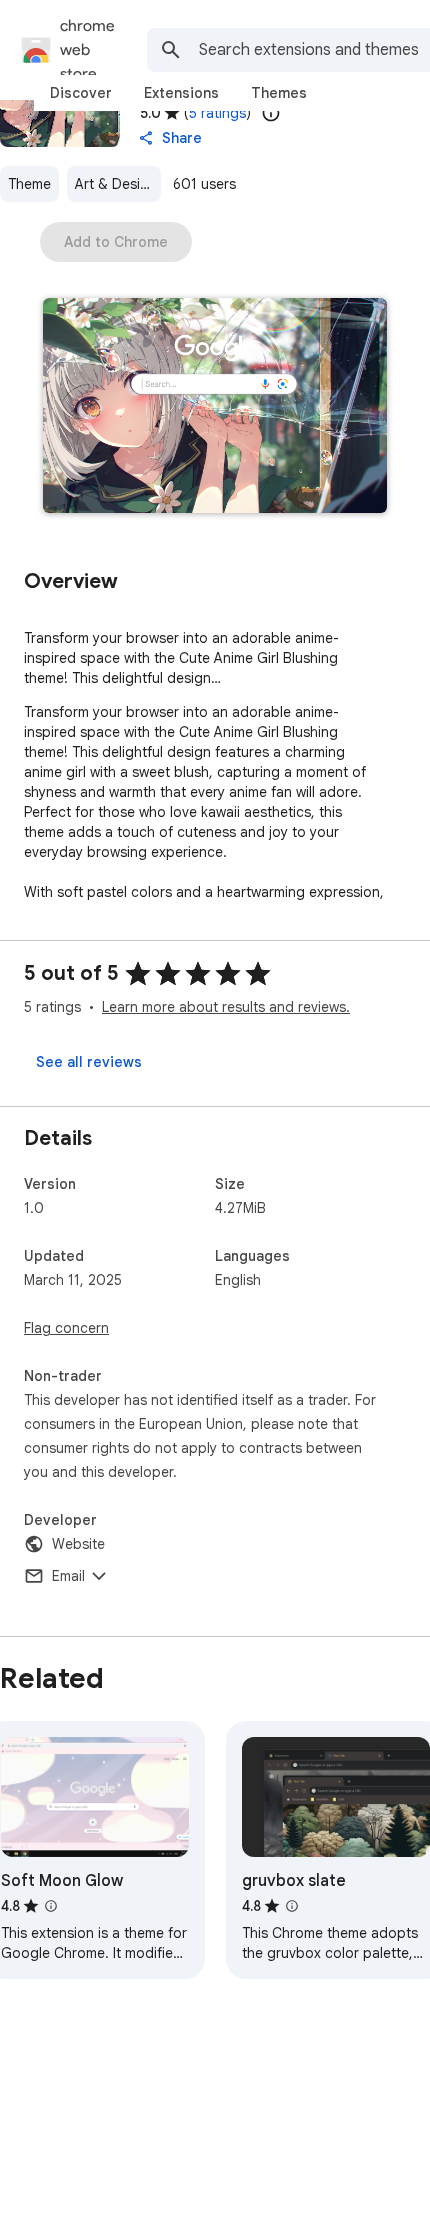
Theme (29, 184)
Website (78, 1544)
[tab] (81, 93)
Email (68, 1576)
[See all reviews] (89, 1062)
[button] (215, 407)
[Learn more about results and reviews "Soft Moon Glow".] (51, 1906)
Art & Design (116, 184)
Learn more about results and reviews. (226, 1007)
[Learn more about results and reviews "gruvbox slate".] (292, 1906)
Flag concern (66, 1328)
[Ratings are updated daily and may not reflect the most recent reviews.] (271, 113)
